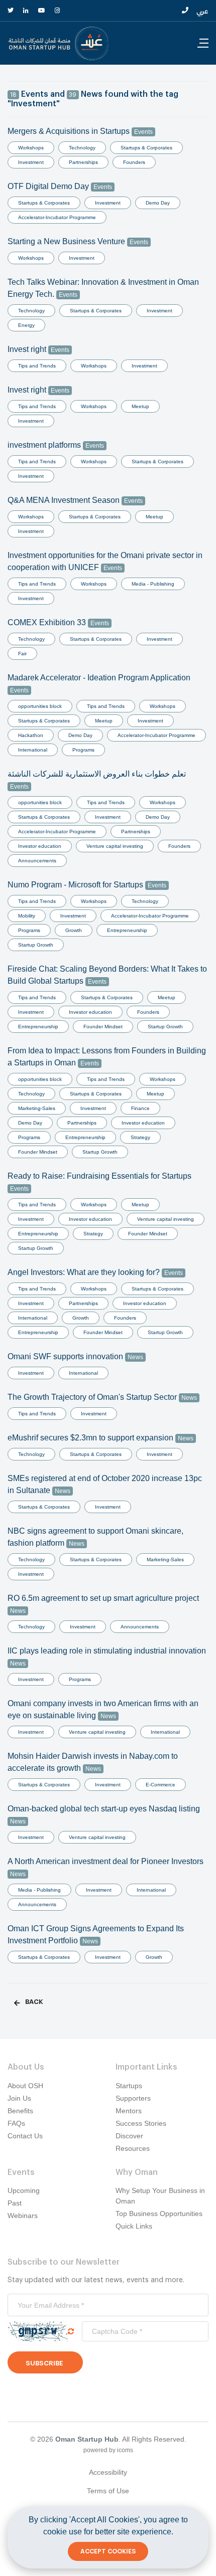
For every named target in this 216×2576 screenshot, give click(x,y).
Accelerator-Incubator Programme (57, 217)
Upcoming (24, 2190)
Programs (83, 750)
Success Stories (141, 2123)
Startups (129, 2086)
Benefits (20, 2111)
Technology (82, 148)
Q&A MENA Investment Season (75, 500)
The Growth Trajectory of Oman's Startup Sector (102, 1397)
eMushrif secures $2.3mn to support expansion (100, 1438)
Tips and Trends (37, 366)
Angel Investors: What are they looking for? (95, 1272)
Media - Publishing (153, 584)
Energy (26, 325)
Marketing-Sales (37, 1108)
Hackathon (31, 735)
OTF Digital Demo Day (60, 186)
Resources (133, 2148)
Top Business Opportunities (159, 2214)
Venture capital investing (115, 846)
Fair (22, 654)
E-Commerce (160, 1785)
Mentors (129, 2111)
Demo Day (158, 203)
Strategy (140, 1137)
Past (15, 2203)
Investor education (40, 846)
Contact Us (25, 2136)
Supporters (133, 2098)
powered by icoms (108, 2450)
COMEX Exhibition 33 (58, 622)
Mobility (27, 916)
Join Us (19, 2098)
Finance (140, 1108)
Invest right (38, 349)
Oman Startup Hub (87, 2439)
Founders (134, 162)
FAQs (16, 2123)
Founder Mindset (103, 1027)
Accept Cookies (108, 2551)
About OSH (25, 2086)
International (33, 750)
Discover (129, 2136)
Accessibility (108, 2472)
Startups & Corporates (146, 148)
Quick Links (134, 2226)
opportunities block (40, 706)
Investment (31, 162)
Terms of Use (108, 2491)
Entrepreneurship (127, 930)
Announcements (37, 861)
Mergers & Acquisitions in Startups (80, 131)
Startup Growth (36, 945)
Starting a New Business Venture (78, 241)
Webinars (23, 2216)
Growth (74, 930)
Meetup (140, 406)
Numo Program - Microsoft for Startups (87, 885)
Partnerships (83, 162)
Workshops (31, 148)
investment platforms (56, 445)
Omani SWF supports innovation (75, 1356)
